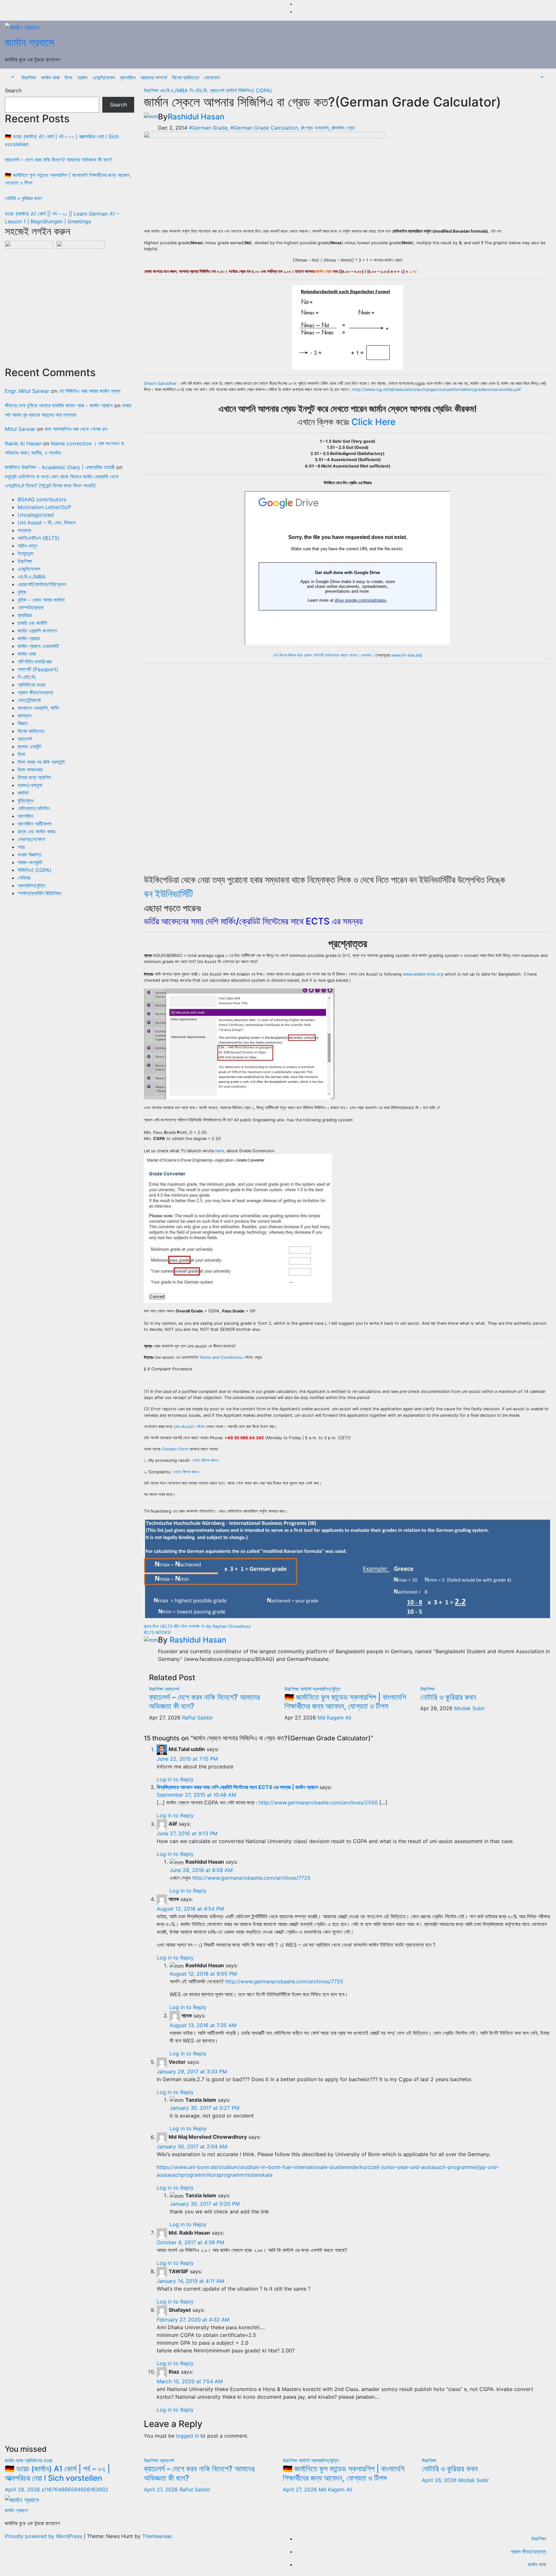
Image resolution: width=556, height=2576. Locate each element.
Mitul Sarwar (20, 429)
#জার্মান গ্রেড (343, 128)
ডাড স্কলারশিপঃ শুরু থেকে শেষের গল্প (76, 429)
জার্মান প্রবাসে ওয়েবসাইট (38, 646)
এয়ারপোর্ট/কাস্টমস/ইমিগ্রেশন (42, 584)
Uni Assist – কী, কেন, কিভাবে (46, 523)
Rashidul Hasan (196, 117)
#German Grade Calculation (264, 128)
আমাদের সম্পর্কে (154, 78)
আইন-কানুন (28, 546)
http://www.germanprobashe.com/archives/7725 (251, 1878)
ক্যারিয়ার (25, 615)
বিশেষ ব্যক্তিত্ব (185, 78)
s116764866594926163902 (75, 2489)
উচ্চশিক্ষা (29, 78)
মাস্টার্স (23, 793)
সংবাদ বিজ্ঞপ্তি (30, 855)
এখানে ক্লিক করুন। (206, 1460)
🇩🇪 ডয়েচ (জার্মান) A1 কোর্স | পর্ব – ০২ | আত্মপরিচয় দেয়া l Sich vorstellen (57, 2473)
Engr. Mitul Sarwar (27, 391)
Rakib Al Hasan (23, 443)
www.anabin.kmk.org (423, 974)
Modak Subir (469, 1708)
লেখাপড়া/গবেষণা (31, 839)
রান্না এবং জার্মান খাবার (36, 831)
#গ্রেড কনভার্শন (315, 128)
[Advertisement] (69, 306)
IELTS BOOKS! (158, 1632)
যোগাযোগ (212, 78)
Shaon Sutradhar (160, 383)
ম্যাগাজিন (128, 78)
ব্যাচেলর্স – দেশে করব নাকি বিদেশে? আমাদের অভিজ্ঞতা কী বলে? (58, 160)
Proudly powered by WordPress (44, 2536)
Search (13, 90)
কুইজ (22, 592)
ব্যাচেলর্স (25, 739)
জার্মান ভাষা (50, 78)
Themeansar (157, 2536)
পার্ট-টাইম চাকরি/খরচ (35, 662)
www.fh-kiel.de (406, 655)
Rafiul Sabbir (198, 1718)
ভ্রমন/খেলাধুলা (30, 785)
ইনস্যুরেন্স (26, 553)
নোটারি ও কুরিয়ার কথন (23, 198)
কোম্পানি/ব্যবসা (31, 607)
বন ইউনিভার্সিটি (168, 894)
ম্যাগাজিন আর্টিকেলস (35, 824)
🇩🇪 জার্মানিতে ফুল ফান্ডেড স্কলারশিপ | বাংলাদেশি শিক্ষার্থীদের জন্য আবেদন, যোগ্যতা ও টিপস (345, 1702)
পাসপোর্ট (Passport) (38, 669)
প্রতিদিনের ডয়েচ (32, 685)
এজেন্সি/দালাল (104, 78)
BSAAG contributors (42, 499)
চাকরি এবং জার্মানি (32, 623)
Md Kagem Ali (334, 1718)
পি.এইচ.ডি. (27, 677)
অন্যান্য (24, 530)
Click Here (373, 422)
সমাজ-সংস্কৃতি (30, 862)
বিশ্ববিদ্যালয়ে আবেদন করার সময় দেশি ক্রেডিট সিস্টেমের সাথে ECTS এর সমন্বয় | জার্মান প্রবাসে (237, 1787)
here (220, 1151)
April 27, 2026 (162, 2489)
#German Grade (208, 128)
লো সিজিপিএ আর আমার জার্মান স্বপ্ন (89, 391)
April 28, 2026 (23, 2489)
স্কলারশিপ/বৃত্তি (32, 885)
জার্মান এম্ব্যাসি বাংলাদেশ (37, 631)
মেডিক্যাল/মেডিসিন (34, 808)
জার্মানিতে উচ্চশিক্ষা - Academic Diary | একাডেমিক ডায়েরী (60, 467)
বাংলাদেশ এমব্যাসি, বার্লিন (38, 708)
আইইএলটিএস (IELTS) (39, 538)
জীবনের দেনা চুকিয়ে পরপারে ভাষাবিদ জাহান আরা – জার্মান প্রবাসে (59, 405)
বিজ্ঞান (23, 723)
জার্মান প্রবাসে (29, 42)
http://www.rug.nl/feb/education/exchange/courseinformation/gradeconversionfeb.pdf (436, 389)
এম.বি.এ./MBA (32, 577)
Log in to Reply (175, 1779)
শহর (21, 847)
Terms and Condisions (221, 1357)
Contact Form (175, 1449)
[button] (12, 78)
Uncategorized (36, 515)
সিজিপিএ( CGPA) (35, 870)
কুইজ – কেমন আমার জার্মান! (41, 600)
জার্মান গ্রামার (29, 638)
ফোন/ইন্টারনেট (29, 700)
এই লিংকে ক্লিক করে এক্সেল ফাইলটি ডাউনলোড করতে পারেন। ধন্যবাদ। (324, 655)
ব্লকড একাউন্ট (29, 746)
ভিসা (68, 78)
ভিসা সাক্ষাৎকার (30, 770)
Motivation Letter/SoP (44, 507)
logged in (187, 2436)
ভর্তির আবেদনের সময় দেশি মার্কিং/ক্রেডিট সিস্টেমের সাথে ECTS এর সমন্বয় (253, 921)
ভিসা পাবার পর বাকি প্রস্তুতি (41, 762)
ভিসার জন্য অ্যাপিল (34, 777)
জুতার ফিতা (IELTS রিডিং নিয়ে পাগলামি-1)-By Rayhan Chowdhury (197, 1626)
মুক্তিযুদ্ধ (26, 801)
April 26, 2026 (440, 2480)
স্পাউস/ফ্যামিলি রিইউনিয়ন (40, 893)
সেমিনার (24, 878)
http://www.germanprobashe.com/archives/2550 (318, 1802)
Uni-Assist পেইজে (189, 1427)
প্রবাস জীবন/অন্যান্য (35, 692)
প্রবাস (82, 78)
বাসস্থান (25, 716)
